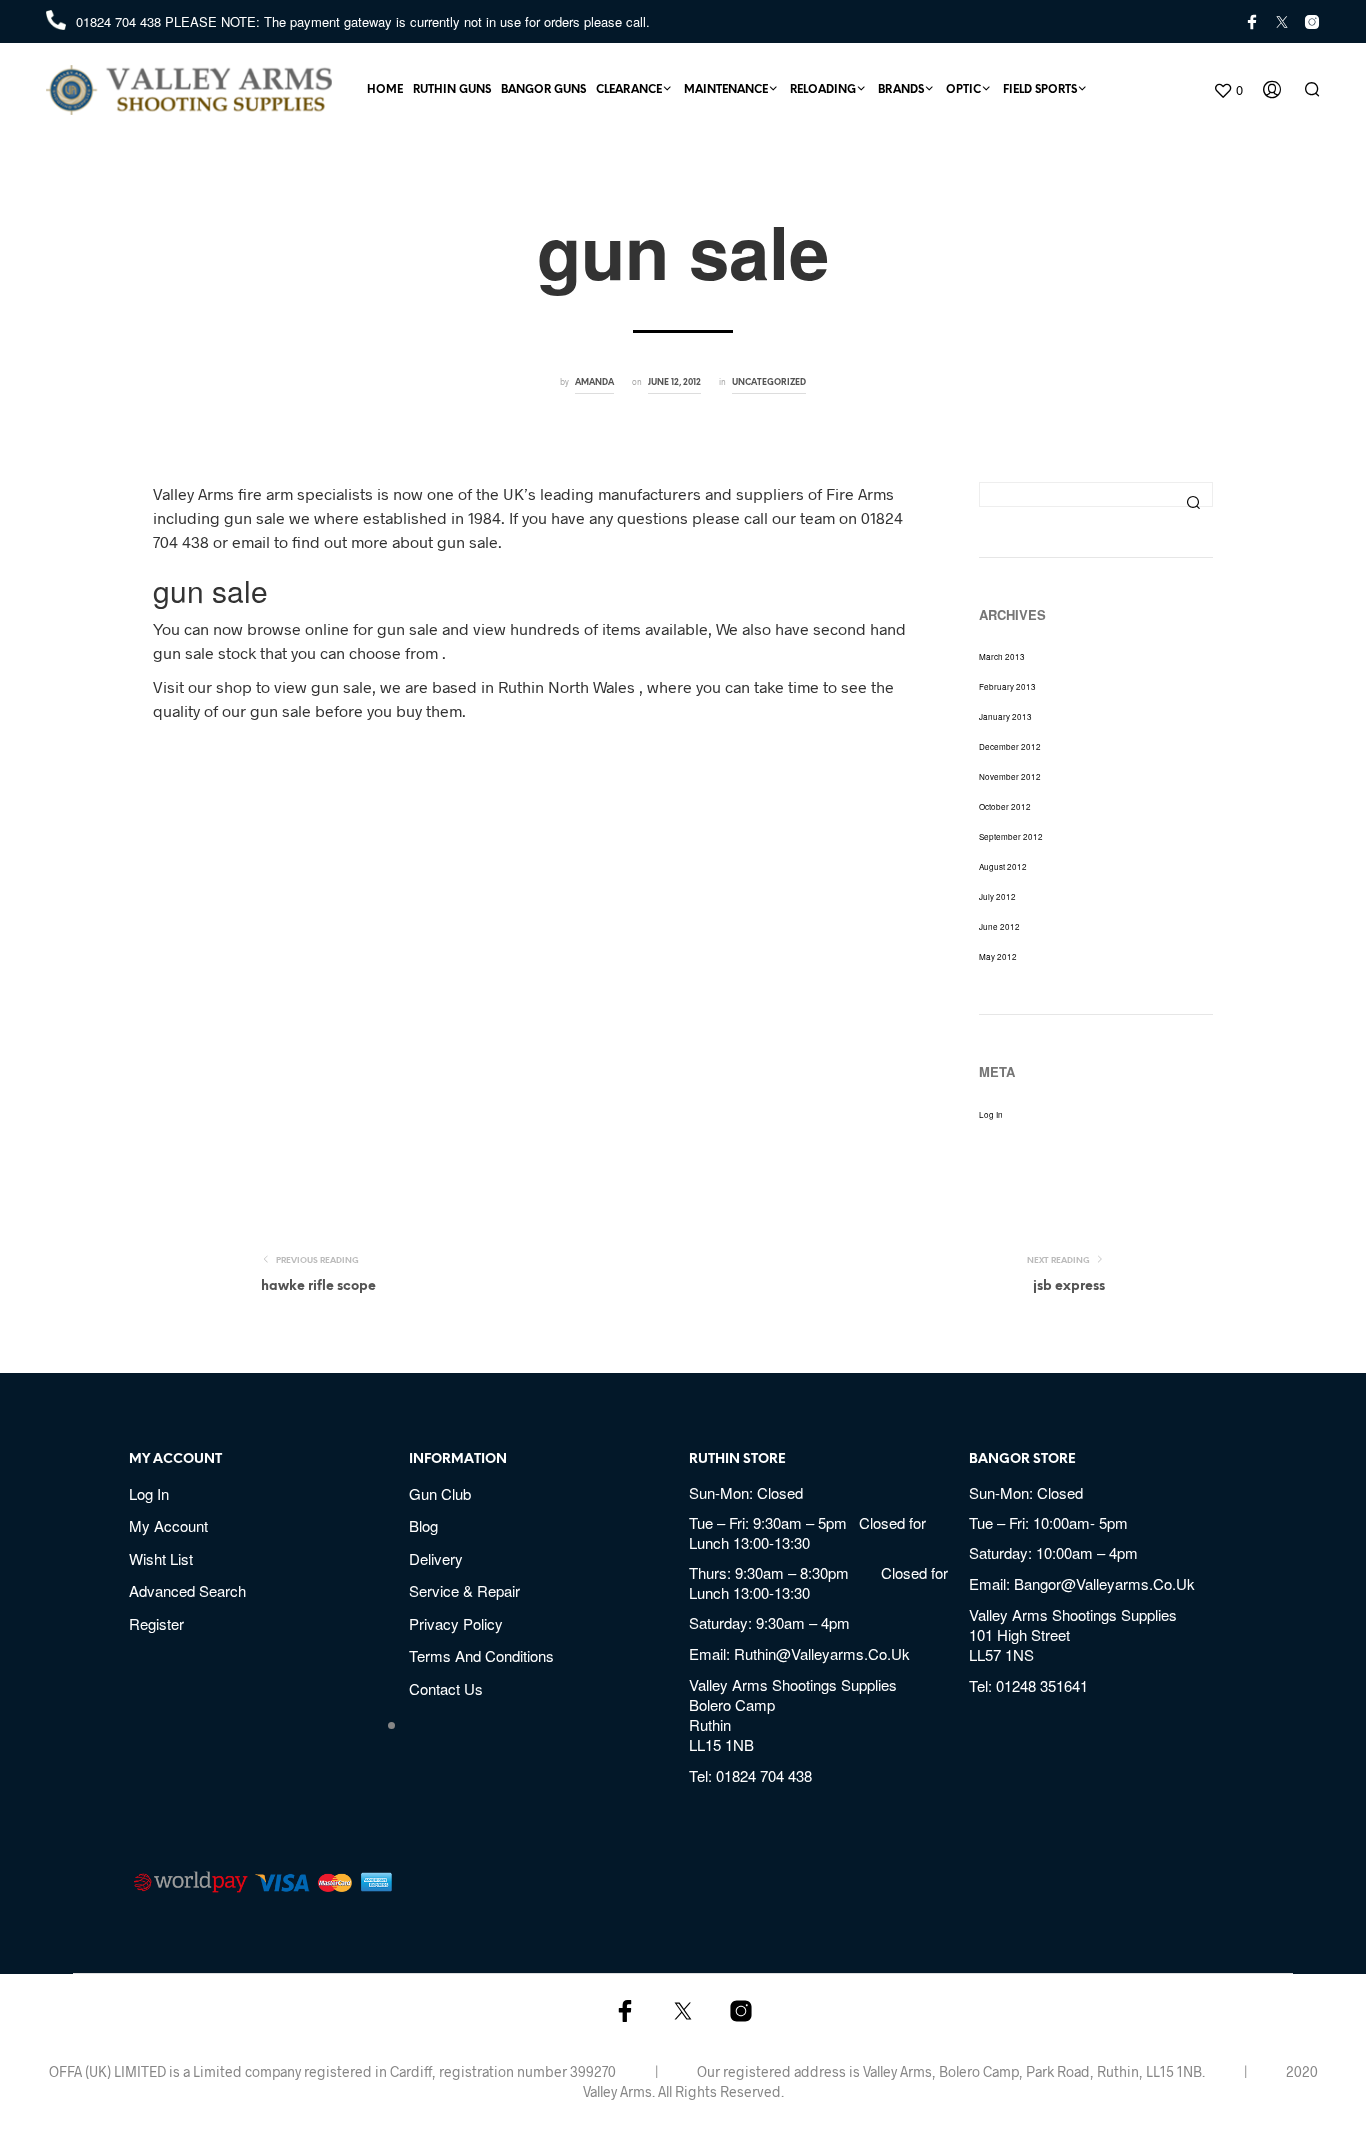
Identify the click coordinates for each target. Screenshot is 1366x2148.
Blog (423, 1525)
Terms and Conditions (481, 1655)
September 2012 (1011, 836)
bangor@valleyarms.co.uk (1104, 1583)
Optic (963, 90)
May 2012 (998, 956)
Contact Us (446, 1688)
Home (385, 90)
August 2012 (1003, 866)
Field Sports (1040, 90)
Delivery (436, 1558)
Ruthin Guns (452, 90)
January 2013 (1005, 716)
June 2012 (999, 926)
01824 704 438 (120, 21)
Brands (901, 90)
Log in (991, 1114)
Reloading (823, 90)
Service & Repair (464, 1590)
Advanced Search (187, 1590)
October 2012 (1005, 806)
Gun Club (440, 1493)
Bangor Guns (543, 90)
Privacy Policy (456, 1623)
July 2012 (997, 896)
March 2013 (1002, 656)
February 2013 (1007, 686)
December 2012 (1010, 746)
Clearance (629, 90)
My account (168, 1525)
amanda (594, 382)
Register (156, 1623)
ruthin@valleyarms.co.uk (822, 1653)
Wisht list (161, 1558)
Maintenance (726, 90)
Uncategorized (769, 382)
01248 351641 (1042, 1685)
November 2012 (1010, 776)
